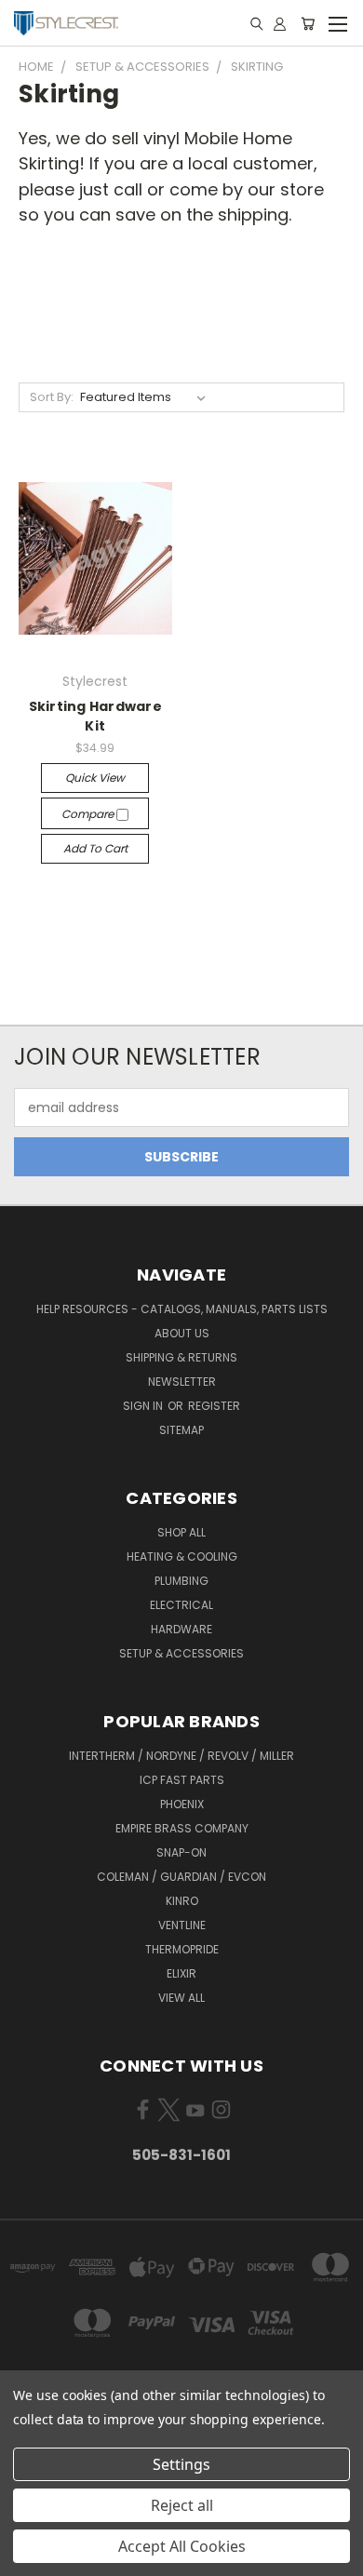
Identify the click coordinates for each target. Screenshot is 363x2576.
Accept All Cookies (182, 2546)
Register (214, 1406)
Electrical (181, 1605)
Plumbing (181, 1581)
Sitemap (181, 1430)
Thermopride (182, 1949)
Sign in (144, 1406)
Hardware (181, 1629)
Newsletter (182, 1382)
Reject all (182, 2505)
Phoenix (182, 1804)
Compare (89, 814)
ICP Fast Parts (182, 1780)
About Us (182, 1333)
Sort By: (52, 397)
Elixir (181, 1973)
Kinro (182, 1901)
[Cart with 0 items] (308, 23)
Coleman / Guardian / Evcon (181, 1877)
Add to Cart (95, 848)
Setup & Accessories (181, 1653)
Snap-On (181, 1852)
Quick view (95, 778)
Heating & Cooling (182, 1556)
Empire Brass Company (182, 1828)
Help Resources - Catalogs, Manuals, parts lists (182, 1309)
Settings (181, 2464)
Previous (29, 2557)
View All (181, 1998)
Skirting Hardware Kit (95, 716)
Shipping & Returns (181, 1357)
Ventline (182, 1925)
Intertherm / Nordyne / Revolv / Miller (181, 1756)
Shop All (181, 1532)
